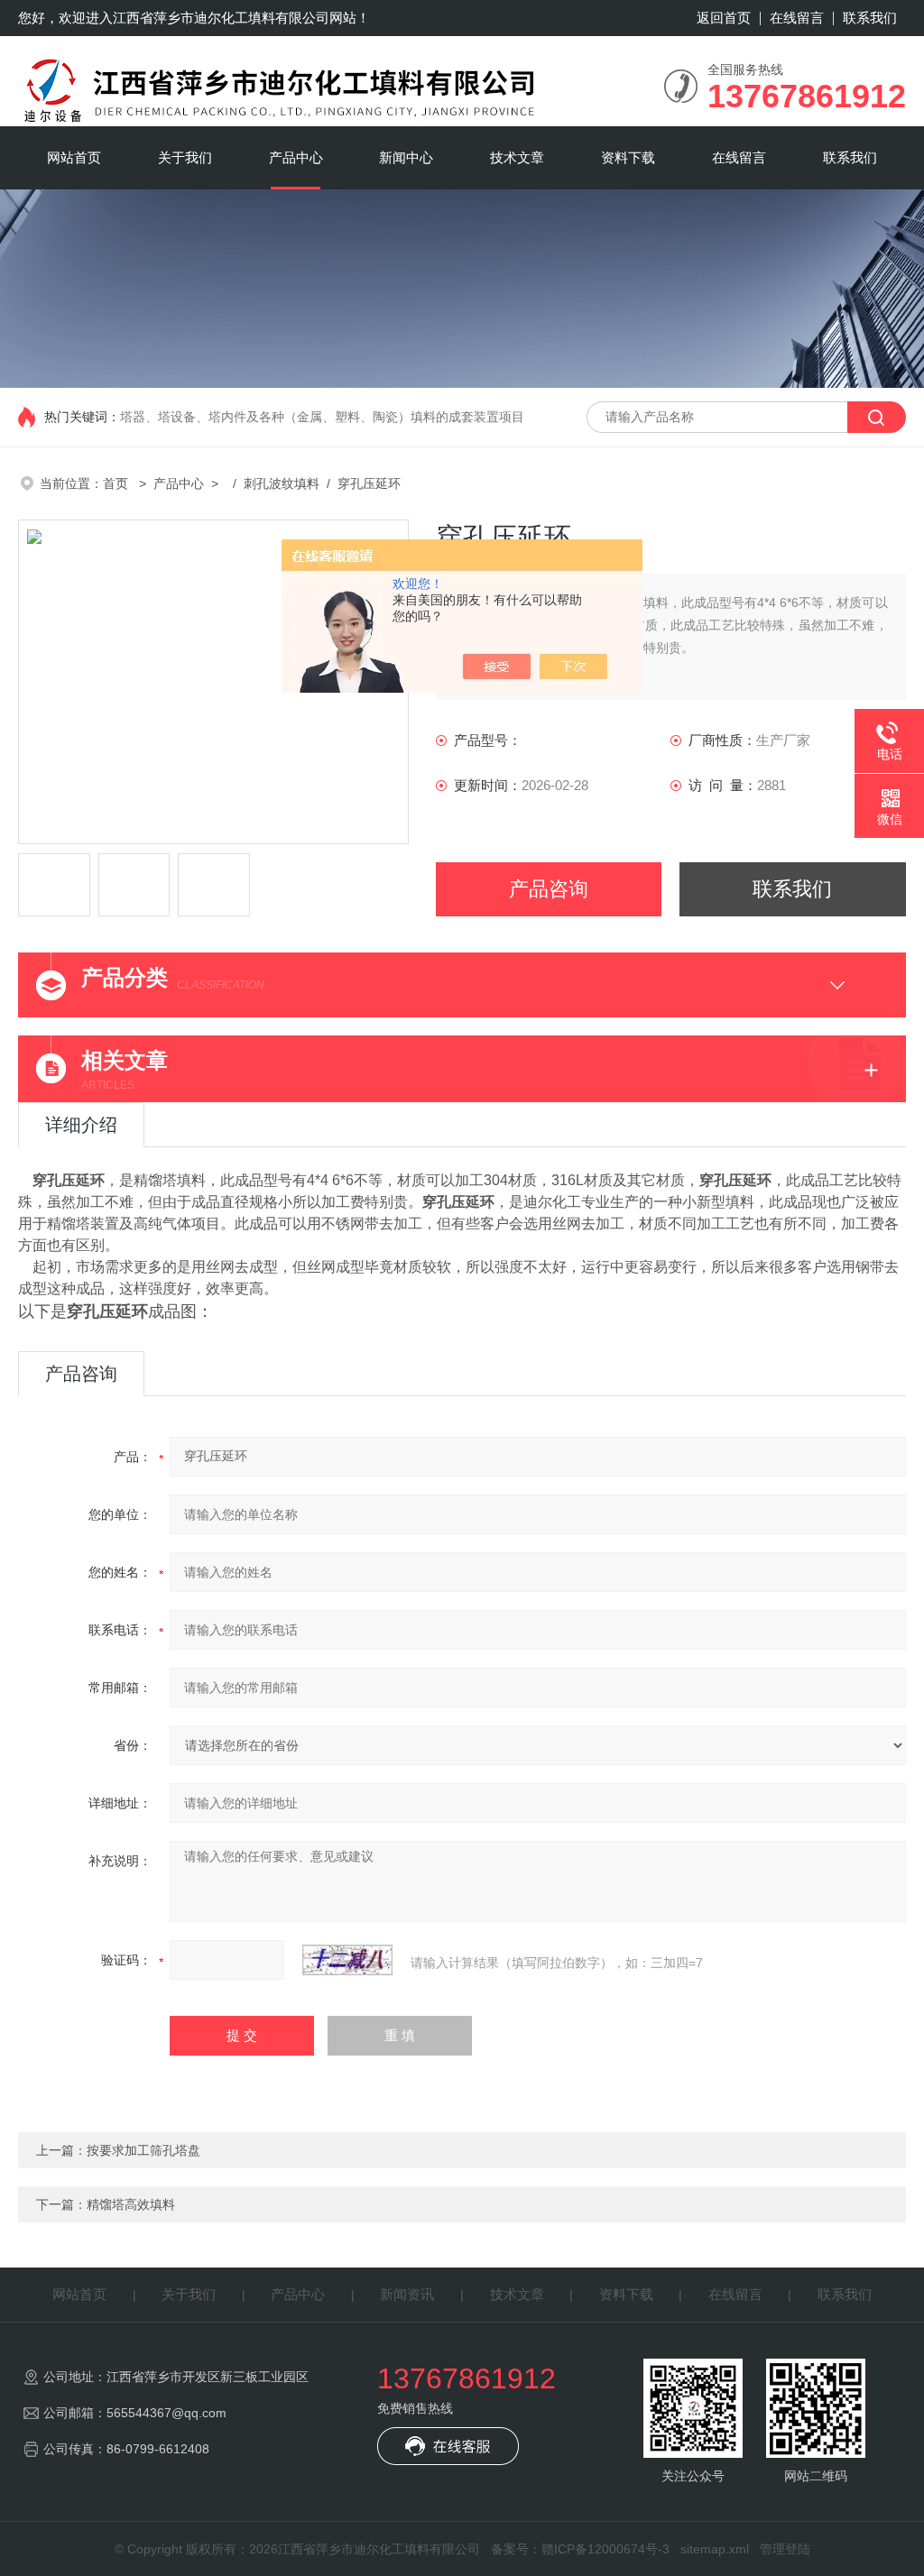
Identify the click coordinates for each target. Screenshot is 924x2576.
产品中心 (296, 157)
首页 (117, 483)
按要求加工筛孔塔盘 (143, 2150)
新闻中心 (406, 157)
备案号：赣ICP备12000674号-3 (580, 2549)
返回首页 (724, 18)
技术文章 (517, 157)
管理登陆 (785, 2549)
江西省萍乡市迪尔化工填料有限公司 (221, 18)
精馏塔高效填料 (131, 2204)
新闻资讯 (407, 2294)
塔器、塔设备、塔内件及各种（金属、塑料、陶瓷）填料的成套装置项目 (322, 417)
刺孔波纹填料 (282, 483)
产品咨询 (549, 889)
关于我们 (185, 157)
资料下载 (628, 157)
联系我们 (870, 18)
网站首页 (74, 157)
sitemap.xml (715, 2549)
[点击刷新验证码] (347, 1960)
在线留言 (797, 18)
